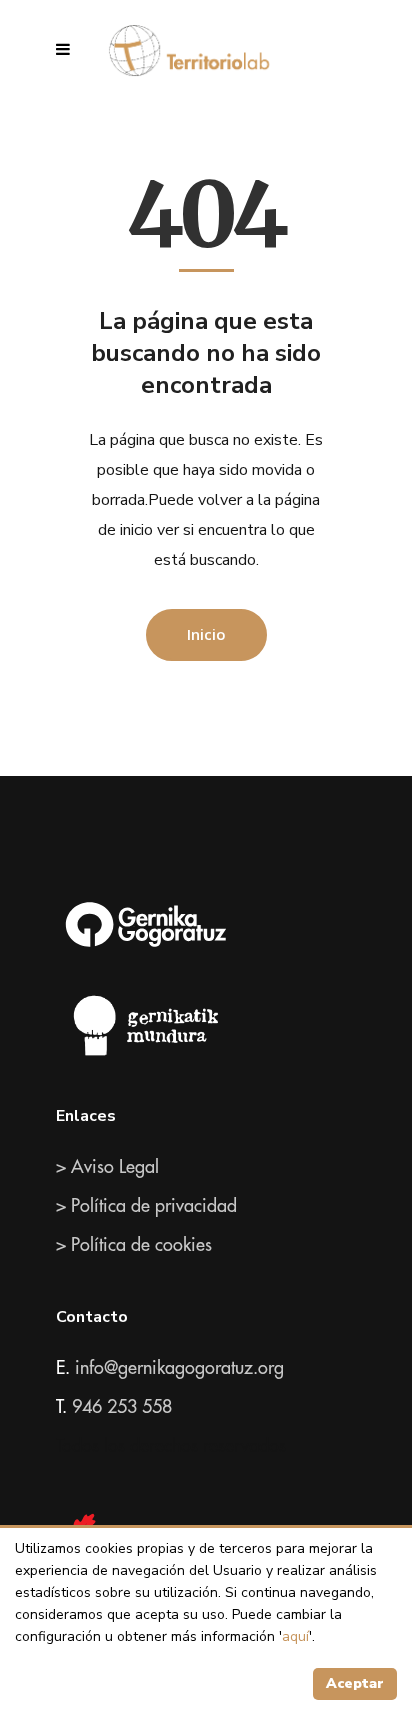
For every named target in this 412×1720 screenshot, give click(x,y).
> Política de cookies (134, 1245)
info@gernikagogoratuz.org (179, 1368)
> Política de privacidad (146, 1206)
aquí (295, 1636)
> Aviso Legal (107, 1167)
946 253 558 (122, 1407)
